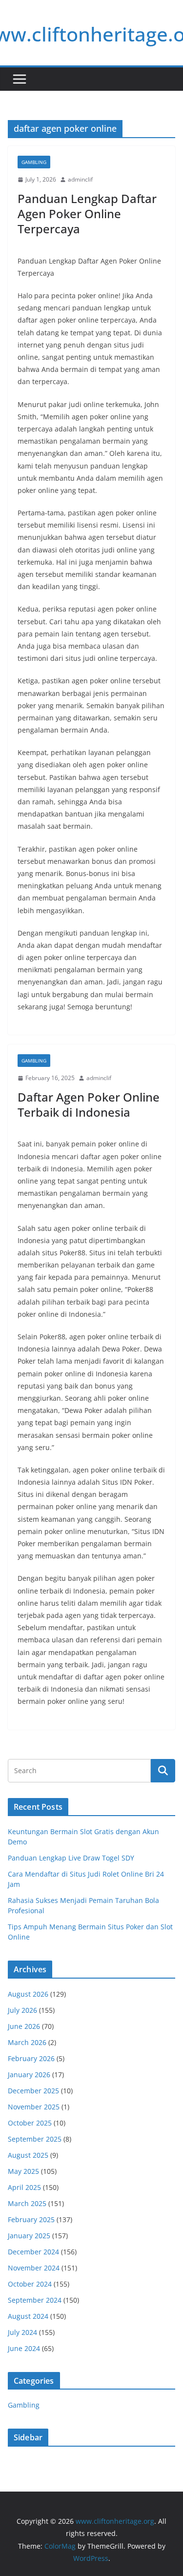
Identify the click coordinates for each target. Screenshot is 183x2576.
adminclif (80, 179)
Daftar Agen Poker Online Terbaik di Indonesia (89, 1104)
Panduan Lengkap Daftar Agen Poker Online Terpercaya (87, 214)
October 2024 (30, 2284)
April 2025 (24, 2187)
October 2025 (30, 2123)
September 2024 (35, 2300)
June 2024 (24, 2348)
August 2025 (28, 2155)
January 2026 (29, 2075)
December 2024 (33, 2252)
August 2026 (28, 1994)
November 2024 (34, 2268)
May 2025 (23, 2171)
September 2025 (35, 2139)
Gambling (34, 162)
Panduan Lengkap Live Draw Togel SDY (71, 1858)
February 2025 (31, 2219)
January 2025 (29, 2236)
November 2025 (34, 2107)
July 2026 (22, 2010)
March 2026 (27, 2042)
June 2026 (24, 2026)
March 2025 (27, 2203)
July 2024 (22, 2332)
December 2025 (33, 2091)
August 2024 (28, 2316)
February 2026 (31, 2058)
